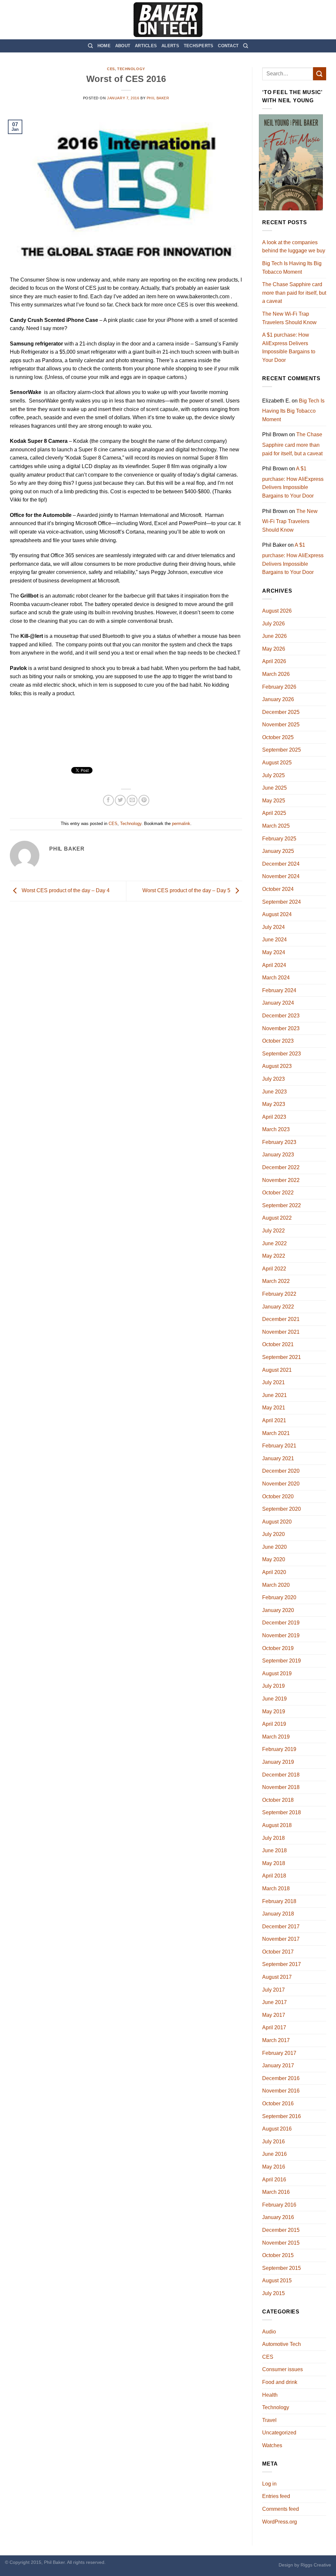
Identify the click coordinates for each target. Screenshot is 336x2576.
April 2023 (274, 1117)
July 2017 (273, 1990)
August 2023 (277, 1066)
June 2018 (274, 1850)
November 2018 (281, 1787)
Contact (228, 46)
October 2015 (278, 2255)
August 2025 (277, 763)
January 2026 (278, 699)
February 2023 (279, 1142)
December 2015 (281, 2230)
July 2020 (273, 1534)
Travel (269, 2420)
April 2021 (274, 1420)
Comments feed (281, 2509)
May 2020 (274, 1559)
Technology (131, 69)
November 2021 (281, 1332)
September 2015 (282, 2268)
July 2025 (273, 775)
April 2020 (274, 1572)
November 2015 (281, 2243)
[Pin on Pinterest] (144, 800)
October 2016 (278, 2104)
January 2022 (278, 1307)
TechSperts (199, 46)
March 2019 (276, 1737)
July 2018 (273, 1838)
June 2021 (274, 1395)
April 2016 (274, 2180)
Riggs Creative (316, 2565)
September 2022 (282, 1205)
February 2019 (279, 1749)
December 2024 (281, 864)
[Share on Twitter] (120, 800)
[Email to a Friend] (132, 800)
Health (270, 2395)
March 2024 (276, 978)
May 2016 (274, 2167)
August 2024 (277, 914)
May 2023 (274, 1104)
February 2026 (279, 687)
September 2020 (282, 1509)
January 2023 (278, 1155)
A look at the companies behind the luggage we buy (294, 247)
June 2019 (274, 1699)
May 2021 (274, 1408)
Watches (272, 2445)
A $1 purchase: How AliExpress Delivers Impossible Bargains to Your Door (289, 347)
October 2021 (278, 1344)
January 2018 (278, 1914)
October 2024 (278, 889)
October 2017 (278, 1952)
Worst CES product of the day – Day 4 (65, 891)
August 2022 (277, 1218)
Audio (269, 2332)
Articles (146, 46)
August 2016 (277, 2129)
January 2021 (278, 1458)
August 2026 (277, 611)
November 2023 (281, 1028)
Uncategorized (279, 2433)
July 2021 (273, 1382)
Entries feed (276, 2496)
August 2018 (277, 1825)
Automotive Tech (282, 2344)
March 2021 (276, 1433)
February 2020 (279, 1597)
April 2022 (274, 1269)
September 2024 (282, 902)
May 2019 (274, 1711)
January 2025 (278, 851)
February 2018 (279, 1901)
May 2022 (274, 1256)
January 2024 (278, 1003)
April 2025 (274, 813)
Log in (269, 2484)
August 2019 (277, 1673)
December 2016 (281, 2078)
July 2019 (273, 1686)
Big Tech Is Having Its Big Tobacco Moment (292, 268)
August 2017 (277, 1977)
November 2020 (281, 1484)
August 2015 (277, 2281)
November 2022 (281, 1180)
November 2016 (281, 2091)
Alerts (170, 46)
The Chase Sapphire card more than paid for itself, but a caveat (294, 293)
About (123, 46)
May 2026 (274, 649)
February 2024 (279, 990)
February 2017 (279, 2053)
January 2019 (278, 1762)
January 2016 (278, 2217)
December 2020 (281, 1471)
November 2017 (281, 1939)
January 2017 (278, 2065)
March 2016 (276, 2192)
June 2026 (274, 636)
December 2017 (281, 1927)
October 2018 (278, 1800)
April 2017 (274, 2027)
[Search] (90, 46)
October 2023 (278, 1041)
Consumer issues (283, 2369)
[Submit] (320, 74)
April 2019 (274, 1724)
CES (111, 69)
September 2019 (282, 1661)
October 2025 (278, 737)
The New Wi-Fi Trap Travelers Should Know (289, 318)
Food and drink (280, 2382)
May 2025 (274, 801)
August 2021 (277, 1370)
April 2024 (274, 965)
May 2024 (274, 952)
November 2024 (281, 876)
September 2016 (282, 2116)
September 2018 (282, 1812)
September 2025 (282, 750)
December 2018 (281, 1775)
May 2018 (274, 1863)
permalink (181, 824)
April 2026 (274, 661)
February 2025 (279, 839)
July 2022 (273, 1231)
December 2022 (281, 1167)
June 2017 (274, 2002)
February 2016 (279, 2205)
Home (104, 46)
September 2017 (282, 1964)
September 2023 (282, 1054)
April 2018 (274, 1876)
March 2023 (276, 1129)
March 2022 (276, 1281)
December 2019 (281, 1623)
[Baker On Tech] (168, 20)
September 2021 (282, 1357)
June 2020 (274, 1547)
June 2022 (274, 1243)
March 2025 (276, 826)
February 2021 (279, 1446)
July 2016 (273, 2142)
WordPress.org (280, 2522)
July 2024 (273, 927)
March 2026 (276, 674)
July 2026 (273, 624)
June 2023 (274, 1092)
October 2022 (278, 1193)
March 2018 (276, 1888)
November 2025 (281, 725)
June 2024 (274, 940)
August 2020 (277, 1522)
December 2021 (281, 1319)
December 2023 (281, 1016)
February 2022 (279, 1294)
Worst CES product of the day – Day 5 (187, 891)
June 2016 (274, 2154)
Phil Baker (158, 98)
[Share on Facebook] (108, 800)
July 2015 (273, 2293)
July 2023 (273, 1079)
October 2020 (278, 1496)
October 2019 (278, 1648)
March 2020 (276, 1585)
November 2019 (281, 1635)
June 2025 (274, 788)
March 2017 (276, 2040)
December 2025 (281, 712)
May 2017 (274, 2015)
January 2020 (278, 1610)
